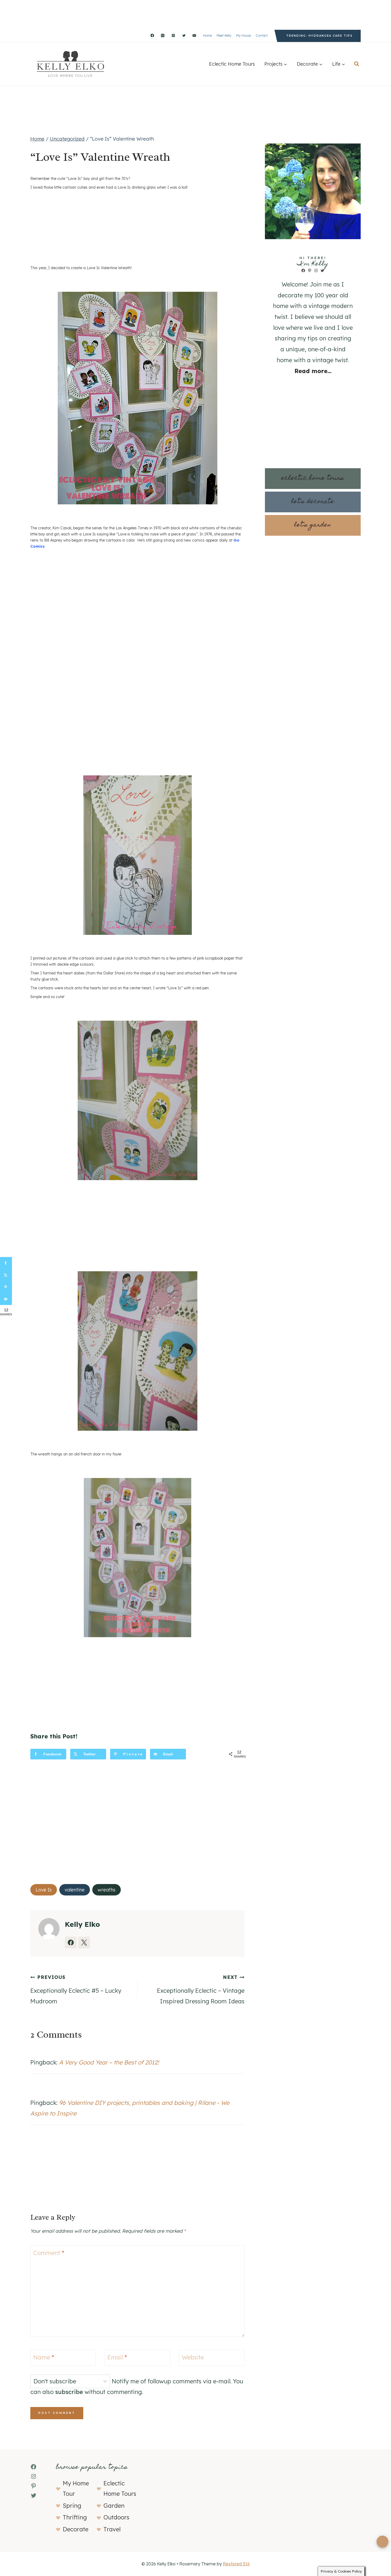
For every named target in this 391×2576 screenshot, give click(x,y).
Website (193, 2357)
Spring (72, 2506)
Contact (262, 35)
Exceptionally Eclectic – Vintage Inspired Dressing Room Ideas (201, 1990)
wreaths (107, 1890)
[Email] (194, 36)
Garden (114, 2506)
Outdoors (116, 2517)
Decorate (76, 2529)
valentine (75, 1890)
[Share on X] (6, 1275)
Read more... (313, 371)
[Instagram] (163, 36)
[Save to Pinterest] (6, 1287)
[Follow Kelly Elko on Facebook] (71, 1942)
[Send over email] (6, 1299)
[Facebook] (152, 36)
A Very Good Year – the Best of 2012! (109, 2062)
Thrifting (75, 2517)
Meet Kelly (224, 35)
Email (117, 2357)
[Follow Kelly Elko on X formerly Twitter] (84, 1942)
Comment (49, 2253)
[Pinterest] (173, 36)
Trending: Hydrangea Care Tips (319, 36)
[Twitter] (184, 36)
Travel (112, 2529)
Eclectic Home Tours (232, 64)
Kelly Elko (82, 1924)
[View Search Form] (357, 64)
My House (244, 35)
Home (207, 35)
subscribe (69, 2392)
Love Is (44, 1890)
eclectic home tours (313, 478)
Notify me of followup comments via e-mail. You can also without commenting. (137, 2387)
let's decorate (313, 502)
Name (44, 2357)
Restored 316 (236, 2564)
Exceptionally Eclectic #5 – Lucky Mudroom (76, 1990)
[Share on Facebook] (6, 1263)
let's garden (313, 525)
